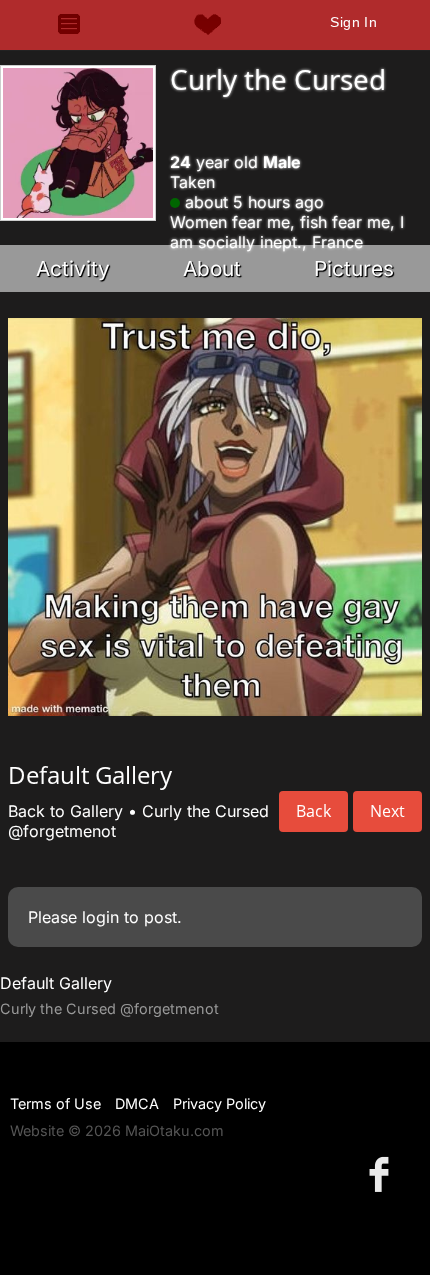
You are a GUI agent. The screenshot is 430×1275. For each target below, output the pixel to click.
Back (313, 811)
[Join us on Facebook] (383, 1173)
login (100, 917)
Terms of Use (55, 1103)
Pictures (354, 268)
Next (387, 811)
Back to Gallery (65, 811)
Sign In (353, 22)
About (212, 268)
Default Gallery (56, 983)
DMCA (137, 1103)
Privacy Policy (219, 1103)
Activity (73, 268)
